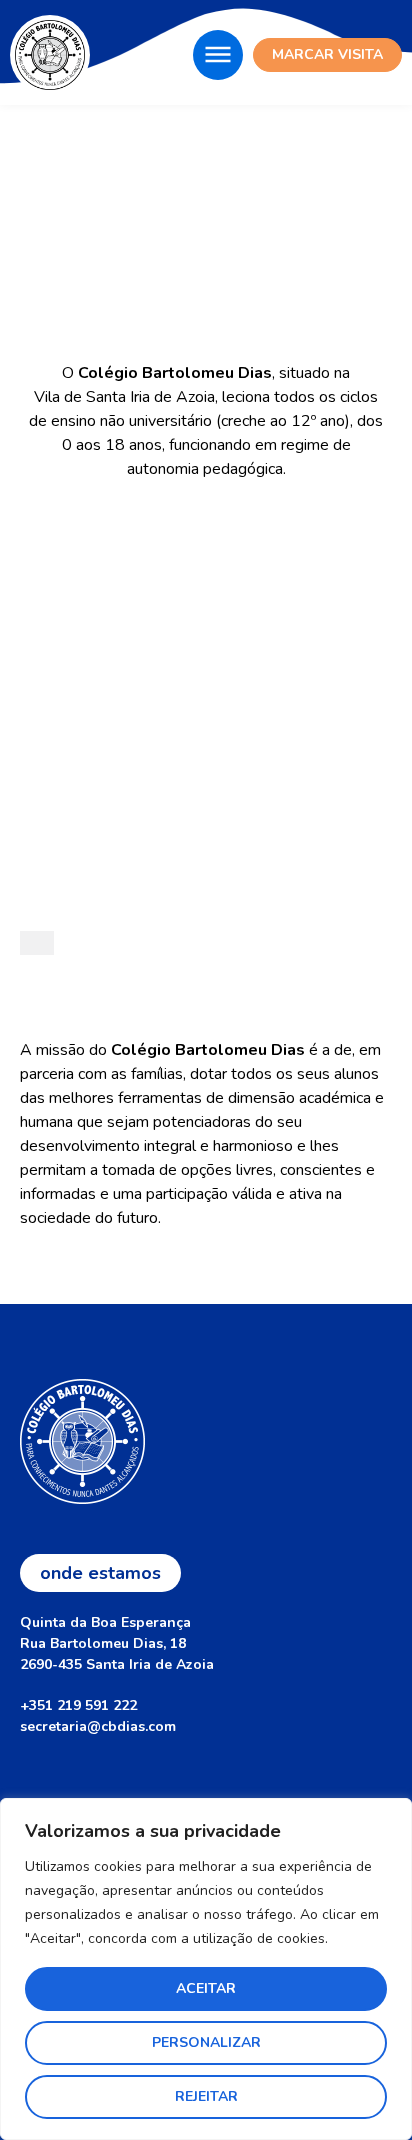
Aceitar (206, 1988)
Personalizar (206, 2042)
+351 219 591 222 (78, 1705)
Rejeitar (206, 2096)
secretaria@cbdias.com (98, 1726)
